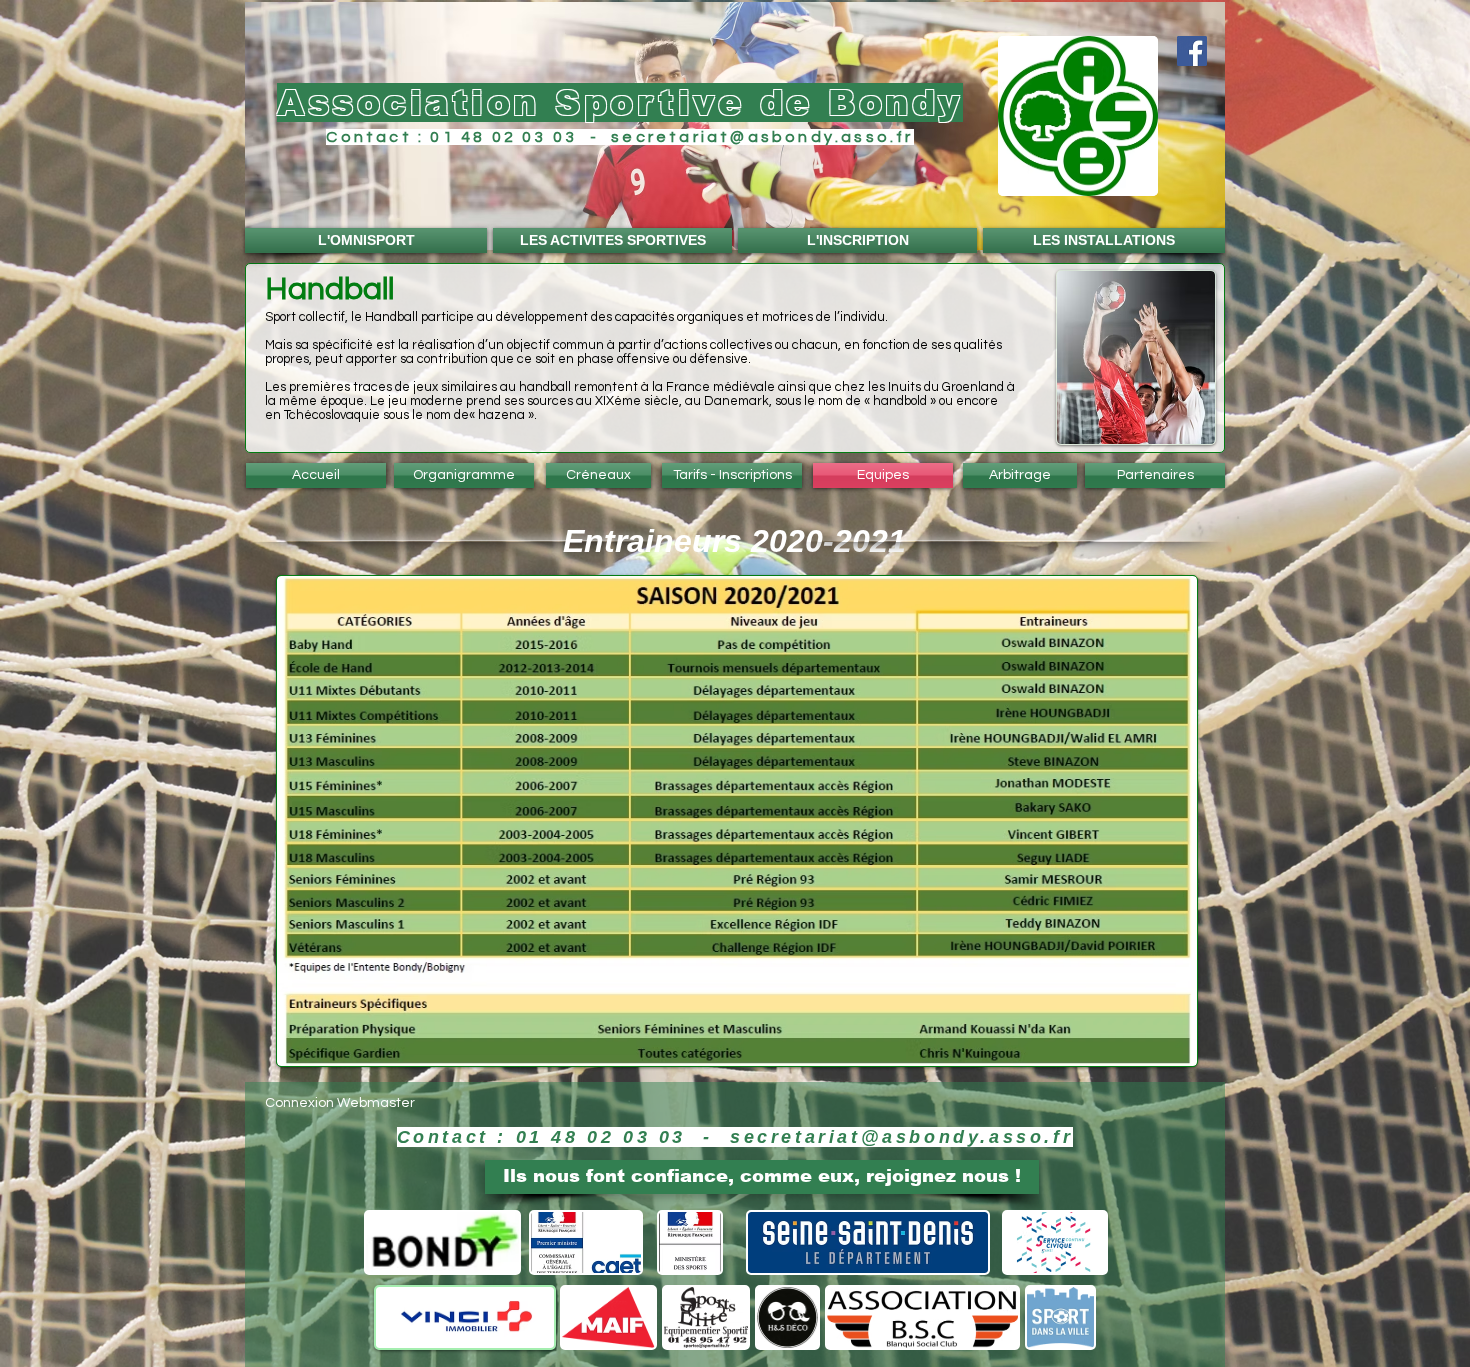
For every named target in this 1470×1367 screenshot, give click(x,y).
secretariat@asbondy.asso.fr (762, 137)
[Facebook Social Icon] (1192, 51)
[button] (735, 126)
